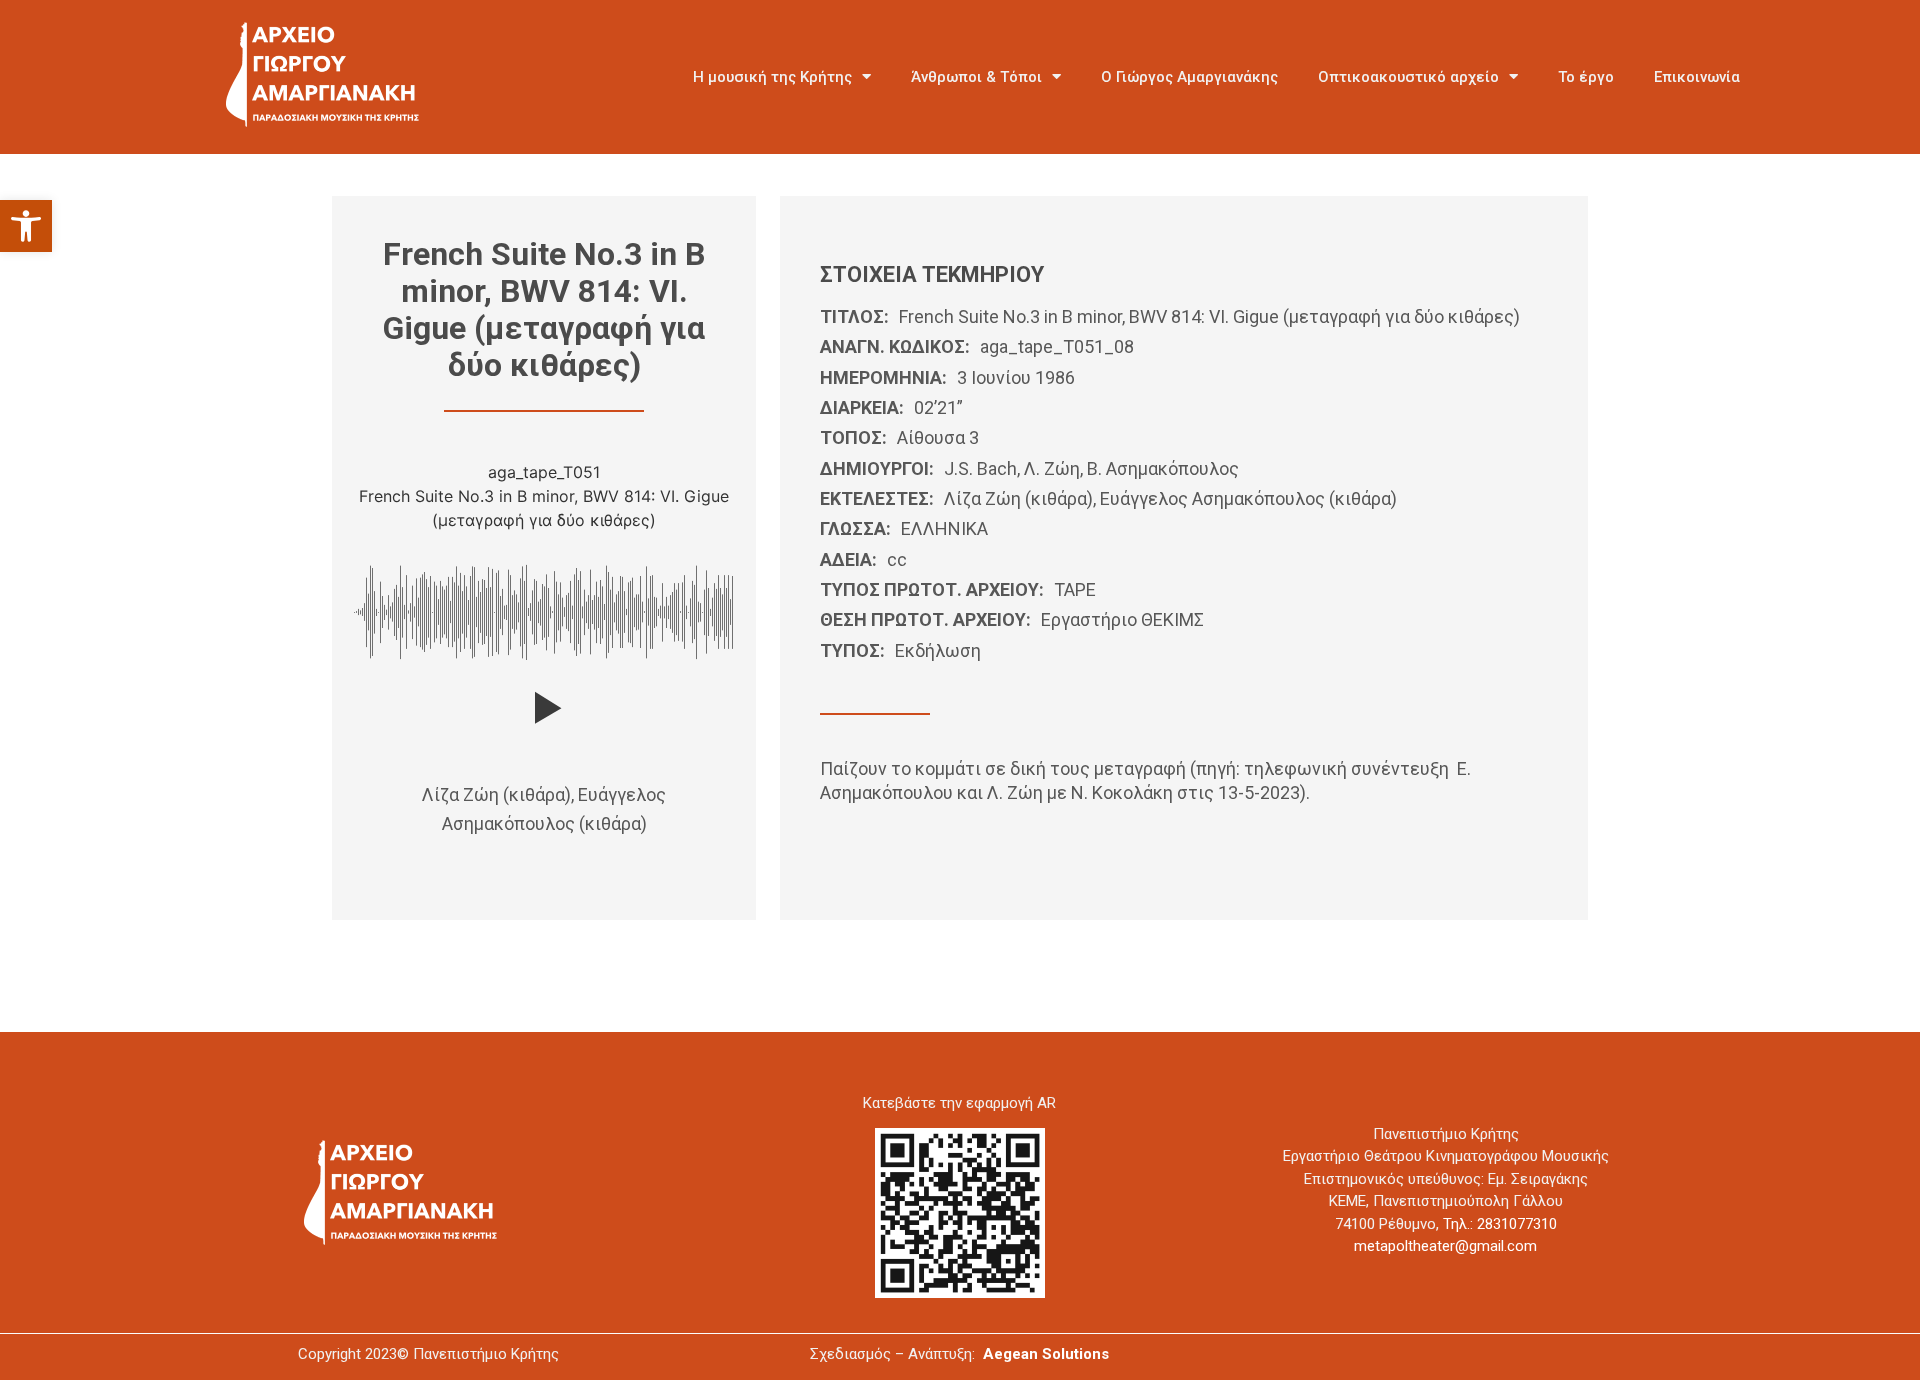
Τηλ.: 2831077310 (1500, 1224)
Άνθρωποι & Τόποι (976, 77)
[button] (26, 226)
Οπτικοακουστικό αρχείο (1408, 77)
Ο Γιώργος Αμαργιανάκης (1189, 77)
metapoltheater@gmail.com (1445, 1246)
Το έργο (1586, 77)
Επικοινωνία (1697, 77)
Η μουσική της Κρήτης (772, 77)
